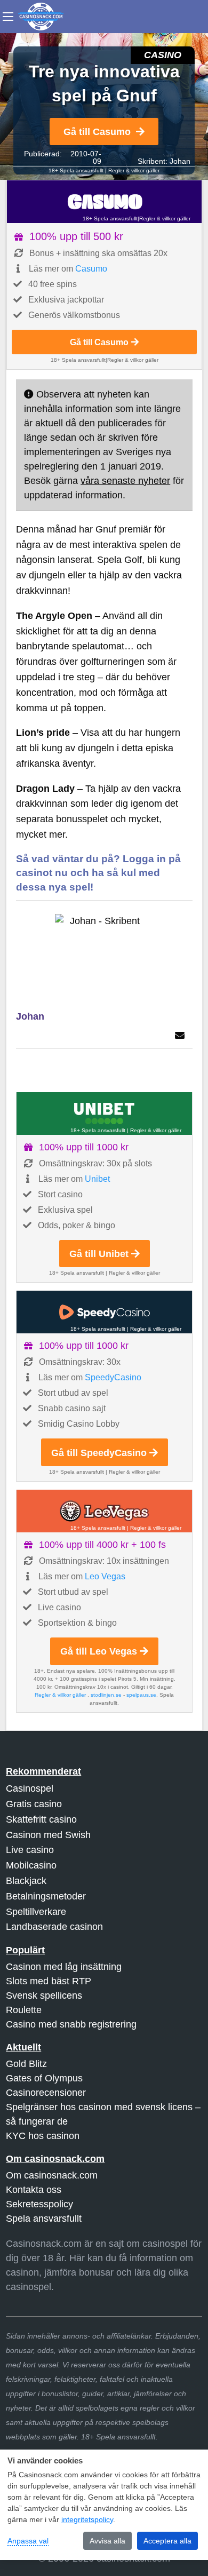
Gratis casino (34, 1804)
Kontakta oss (34, 2190)
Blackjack (26, 1881)
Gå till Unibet (99, 1254)
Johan (180, 161)
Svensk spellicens (44, 1995)
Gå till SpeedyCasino (99, 1453)
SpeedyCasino (113, 1377)
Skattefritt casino (41, 1819)
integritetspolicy (87, 2519)
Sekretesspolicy (39, 2204)
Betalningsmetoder (46, 1896)
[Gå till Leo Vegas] (104, 1511)
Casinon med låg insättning (64, 1967)
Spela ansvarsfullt (44, 2219)
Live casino (30, 1850)
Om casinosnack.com (52, 2175)
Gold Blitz (26, 2064)
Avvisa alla (107, 2541)
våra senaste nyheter (125, 481)
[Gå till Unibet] (104, 1114)
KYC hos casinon (43, 2136)
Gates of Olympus (44, 2078)
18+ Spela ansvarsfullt (76, 170)
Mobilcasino (31, 1865)
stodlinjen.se (106, 1695)
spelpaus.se (141, 1695)
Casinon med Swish (48, 1835)
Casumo (91, 269)
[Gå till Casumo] (104, 202)
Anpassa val (28, 2541)
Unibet (97, 1179)
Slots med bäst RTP (49, 1981)
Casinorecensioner (46, 2093)
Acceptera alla (167, 2541)
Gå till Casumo (97, 132)
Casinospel (30, 1788)
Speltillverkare (36, 1912)
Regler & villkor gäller (134, 170)
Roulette (24, 2010)
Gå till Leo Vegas (99, 1651)
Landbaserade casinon (54, 1927)
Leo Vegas (105, 1576)
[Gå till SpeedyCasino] (104, 1312)
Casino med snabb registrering (71, 2024)
